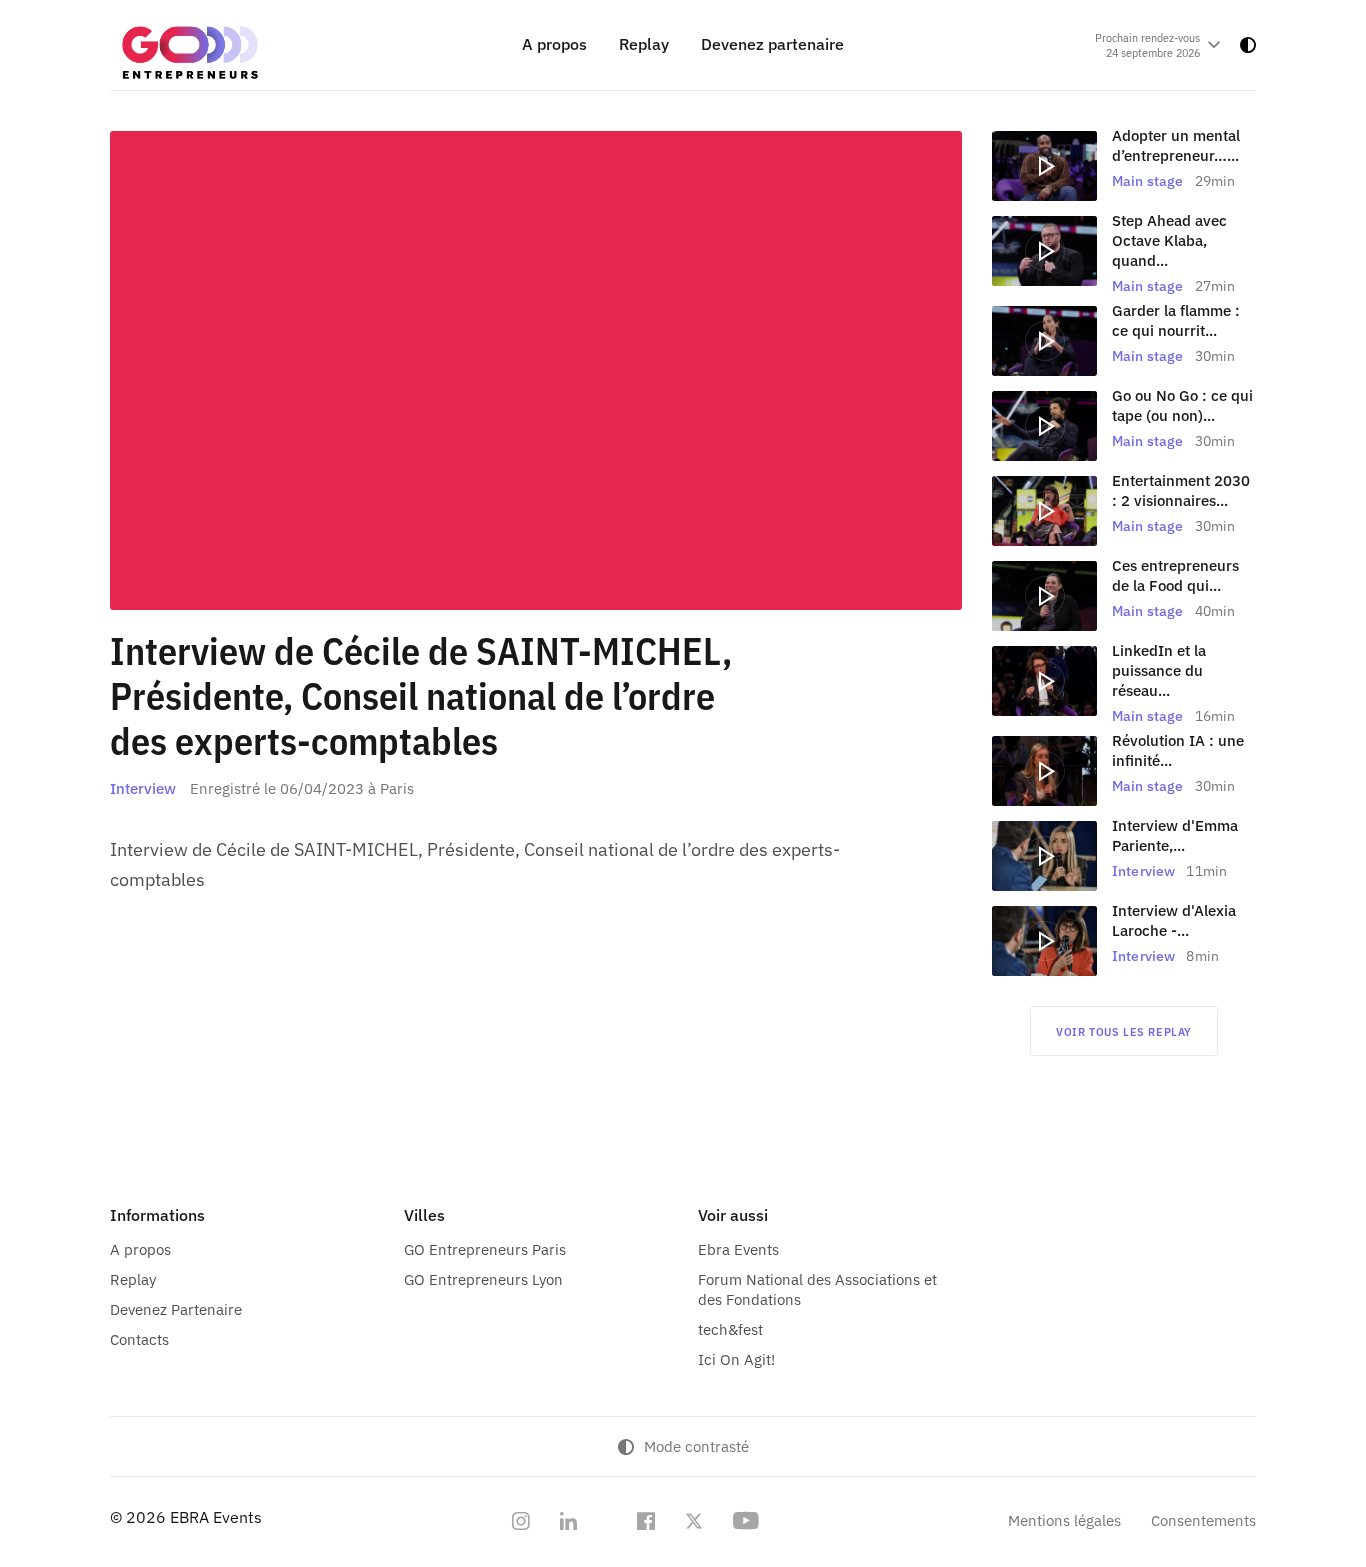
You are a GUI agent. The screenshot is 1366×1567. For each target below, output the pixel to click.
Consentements (1203, 1520)
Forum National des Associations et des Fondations (817, 1289)
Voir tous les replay (1124, 1031)
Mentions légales (1064, 1520)
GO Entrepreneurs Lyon (483, 1279)
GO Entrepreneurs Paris (485, 1249)
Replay (644, 44)
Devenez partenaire (772, 44)
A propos (554, 44)
